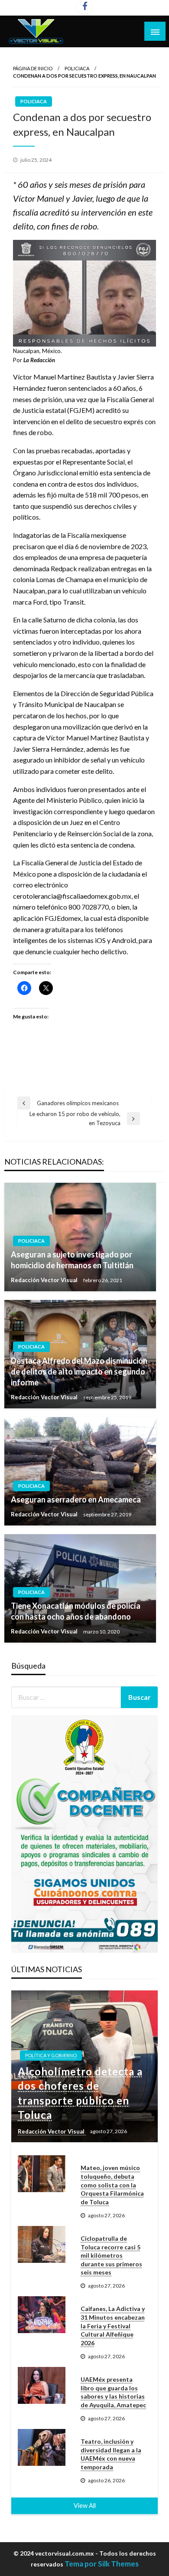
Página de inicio (33, 68)
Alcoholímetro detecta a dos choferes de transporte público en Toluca (80, 2093)
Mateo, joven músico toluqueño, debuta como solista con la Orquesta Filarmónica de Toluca (112, 2185)
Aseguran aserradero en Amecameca (76, 1499)
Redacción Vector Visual (45, 1280)
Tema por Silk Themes (102, 2564)
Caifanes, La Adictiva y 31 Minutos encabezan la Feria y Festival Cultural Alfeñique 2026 (113, 2326)
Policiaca (77, 68)
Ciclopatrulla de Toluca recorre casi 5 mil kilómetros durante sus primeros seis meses (111, 2255)
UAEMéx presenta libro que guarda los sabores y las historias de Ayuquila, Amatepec (113, 2392)
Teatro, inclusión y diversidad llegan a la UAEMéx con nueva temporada (111, 2454)
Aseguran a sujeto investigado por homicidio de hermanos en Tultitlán (72, 1260)
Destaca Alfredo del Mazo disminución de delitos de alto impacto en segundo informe (79, 1371)
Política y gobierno (51, 2055)
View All (85, 2506)
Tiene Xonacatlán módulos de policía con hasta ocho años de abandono (76, 1611)
